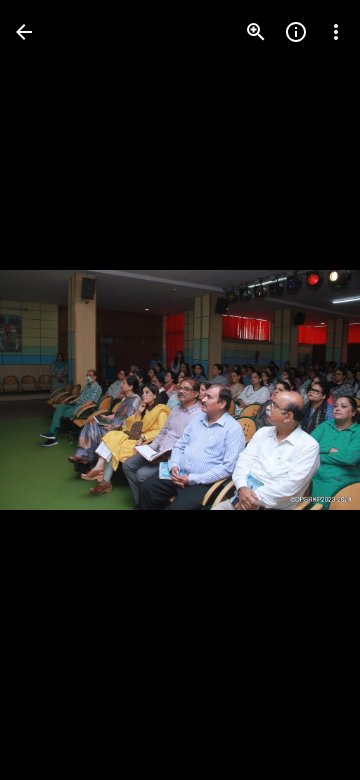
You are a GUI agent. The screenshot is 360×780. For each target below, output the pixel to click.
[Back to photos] (24, 32)
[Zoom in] (256, 32)
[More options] (336, 32)
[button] (56, 390)
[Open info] (296, 32)
